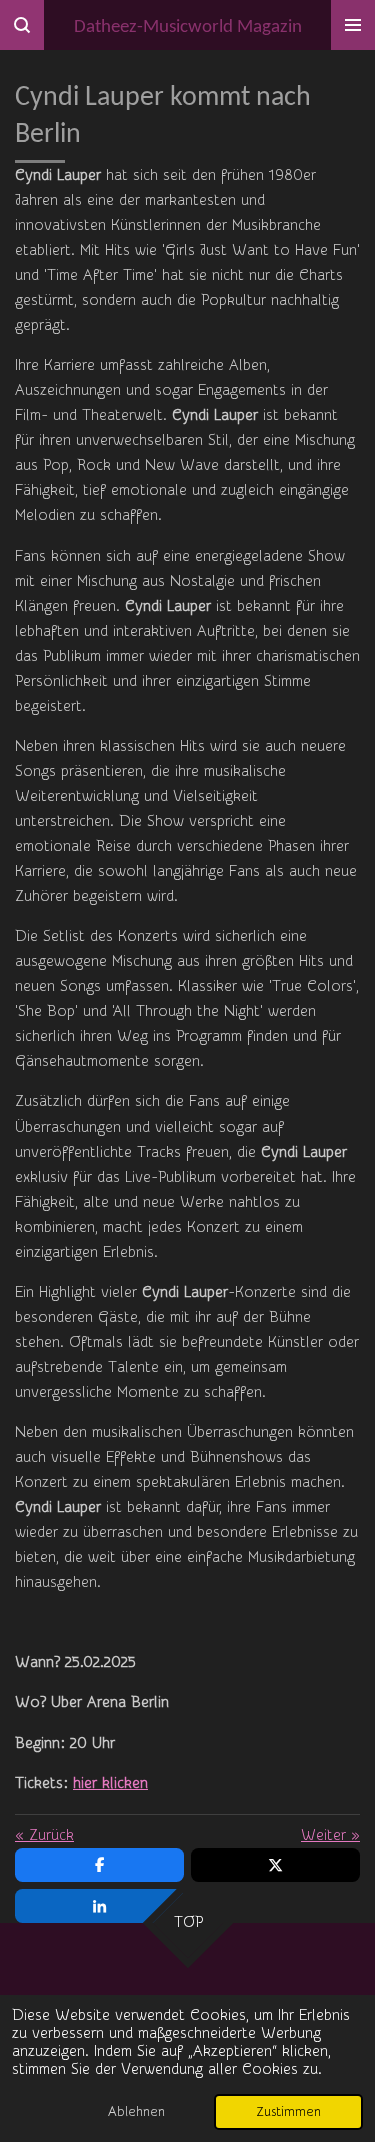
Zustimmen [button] (288, 2112)
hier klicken (110, 1783)
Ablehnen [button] (136, 2112)
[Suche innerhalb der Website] (22, 25)
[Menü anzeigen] (353, 25)
